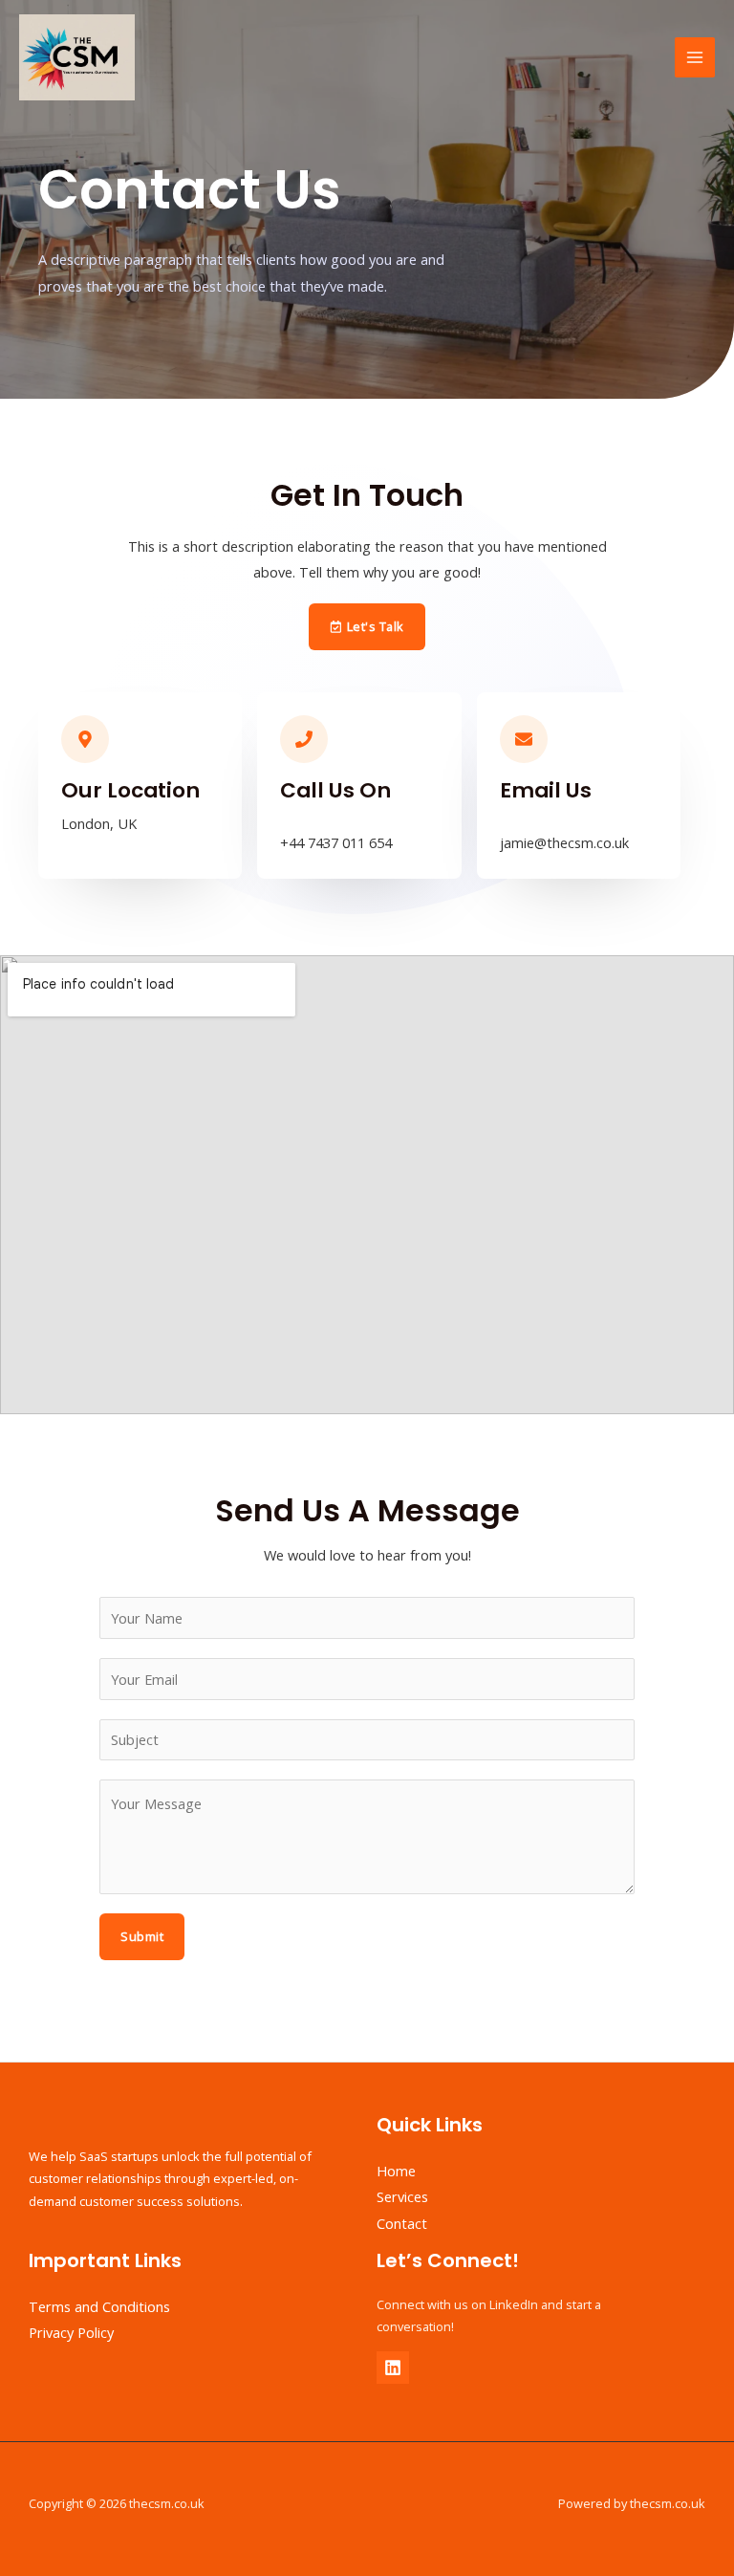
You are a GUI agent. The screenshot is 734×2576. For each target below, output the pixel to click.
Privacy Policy (71, 2332)
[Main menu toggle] (695, 57)
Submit (142, 1936)
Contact (402, 2223)
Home (396, 2171)
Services (402, 2196)
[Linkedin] (393, 2368)
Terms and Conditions (99, 2306)
